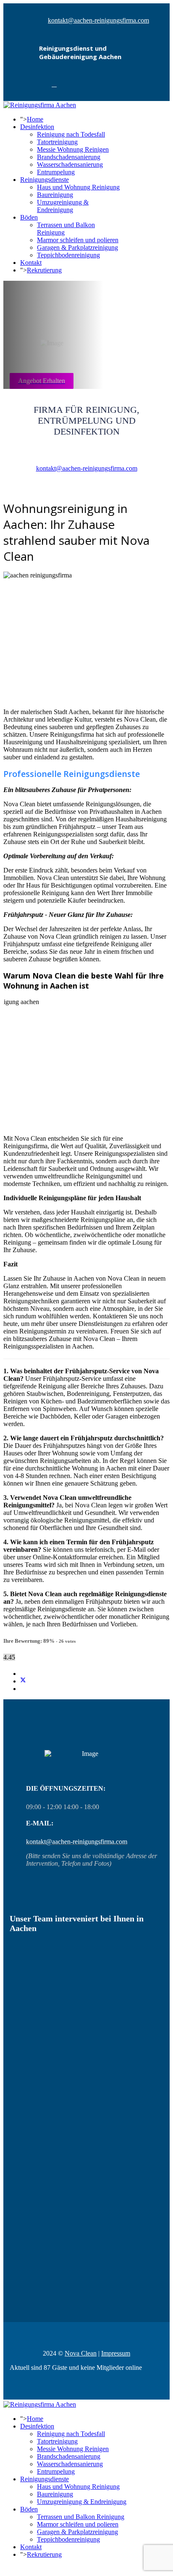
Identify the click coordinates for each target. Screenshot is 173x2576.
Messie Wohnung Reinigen (73, 149)
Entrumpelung (56, 172)
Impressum (116, 2353)
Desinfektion (37, 127)
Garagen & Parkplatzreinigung (77, 247)
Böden (29, 217)
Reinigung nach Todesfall (71, 134)
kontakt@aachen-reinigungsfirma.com (98, 20)
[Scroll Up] (6, 2569)
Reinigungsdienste (45, 180)
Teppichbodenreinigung (68, 255)
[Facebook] (54, 84)
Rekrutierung (44, 270)
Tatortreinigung (57, 142)
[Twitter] (23, 1681)
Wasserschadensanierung (70, 164)
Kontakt (31, 263)
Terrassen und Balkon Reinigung (81, 2517)
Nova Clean (81, 2353)
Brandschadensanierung (69, 157)
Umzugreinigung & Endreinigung (63, 206)
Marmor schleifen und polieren (78, 240)
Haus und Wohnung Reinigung (78, 187)
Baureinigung (55, 195)
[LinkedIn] (23, 1689)
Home (35, 119)
